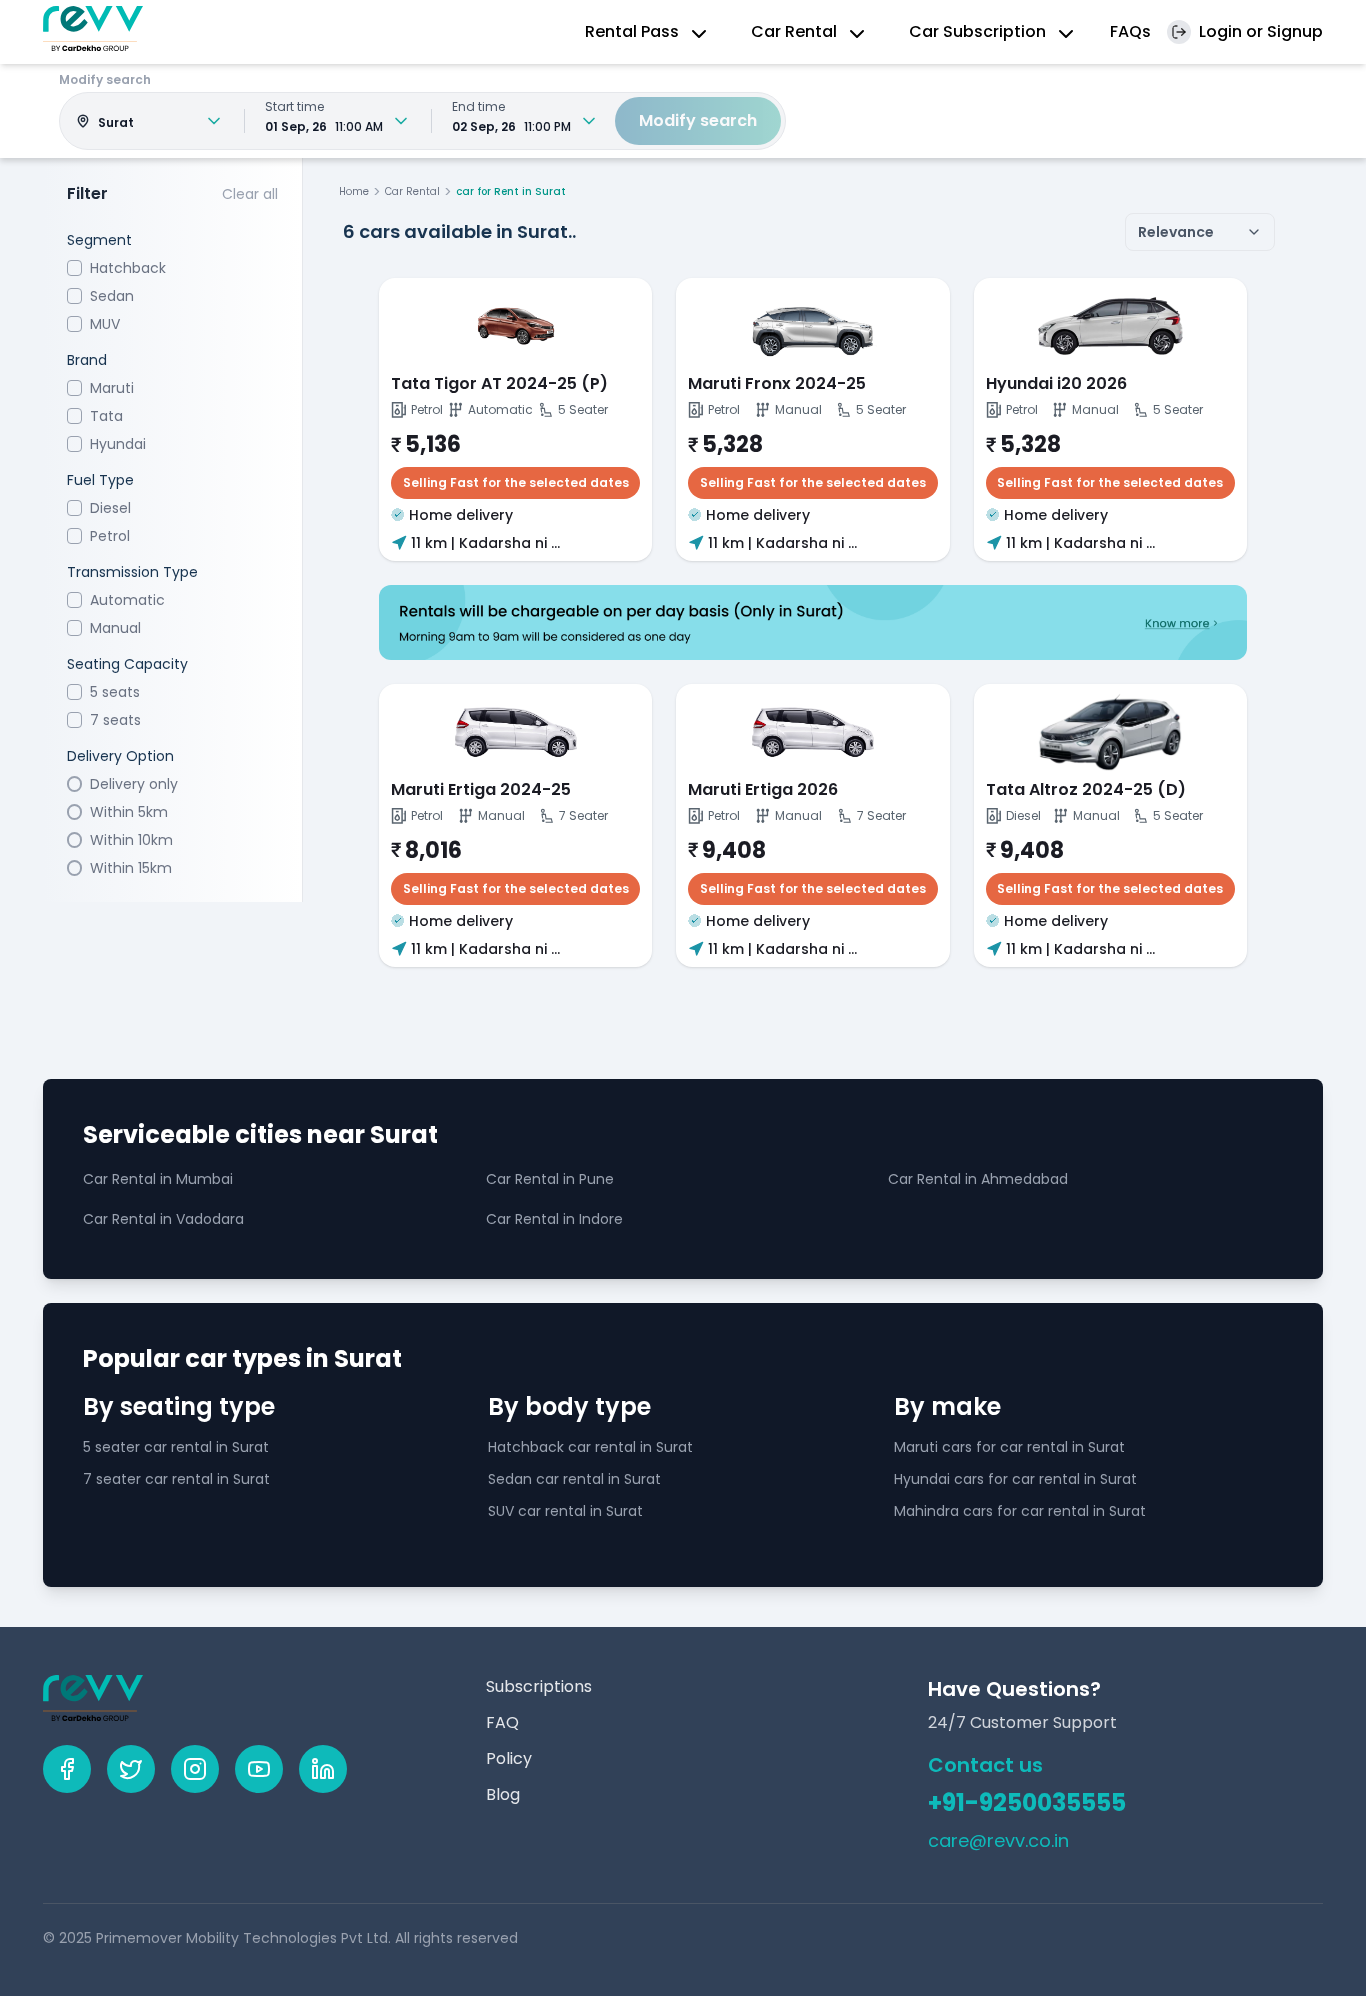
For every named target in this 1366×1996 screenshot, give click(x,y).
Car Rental (412, 192)
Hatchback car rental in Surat (590, 1447)
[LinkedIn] (323, 1769)
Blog (503, 1794)
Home (354, 192)
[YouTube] (259, 1769)
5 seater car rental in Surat (176, 1447)
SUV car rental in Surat (565, 1511)
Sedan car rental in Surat (574, 1479)
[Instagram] (195, 1769)
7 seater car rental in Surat (176, 1479)
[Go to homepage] (93, 29)
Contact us (985, 1765)
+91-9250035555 (1027, 1803)
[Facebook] (67, 1769)
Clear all (250, 194)
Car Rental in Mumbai (158, 1179)
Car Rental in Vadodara (163, 1219)
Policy (509, 1758)
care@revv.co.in (998, 1840)
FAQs (1130, 31)
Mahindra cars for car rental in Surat (1020, 1511)
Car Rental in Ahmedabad (978, 1179)
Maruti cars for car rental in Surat (1009, 1447)
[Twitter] (131, 1769)
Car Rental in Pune (550, 1179)
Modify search (698, 120)
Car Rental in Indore (554, 1219)
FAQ (502, 1722)
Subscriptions (539, 1686)
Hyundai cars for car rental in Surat (1015, 1479)
